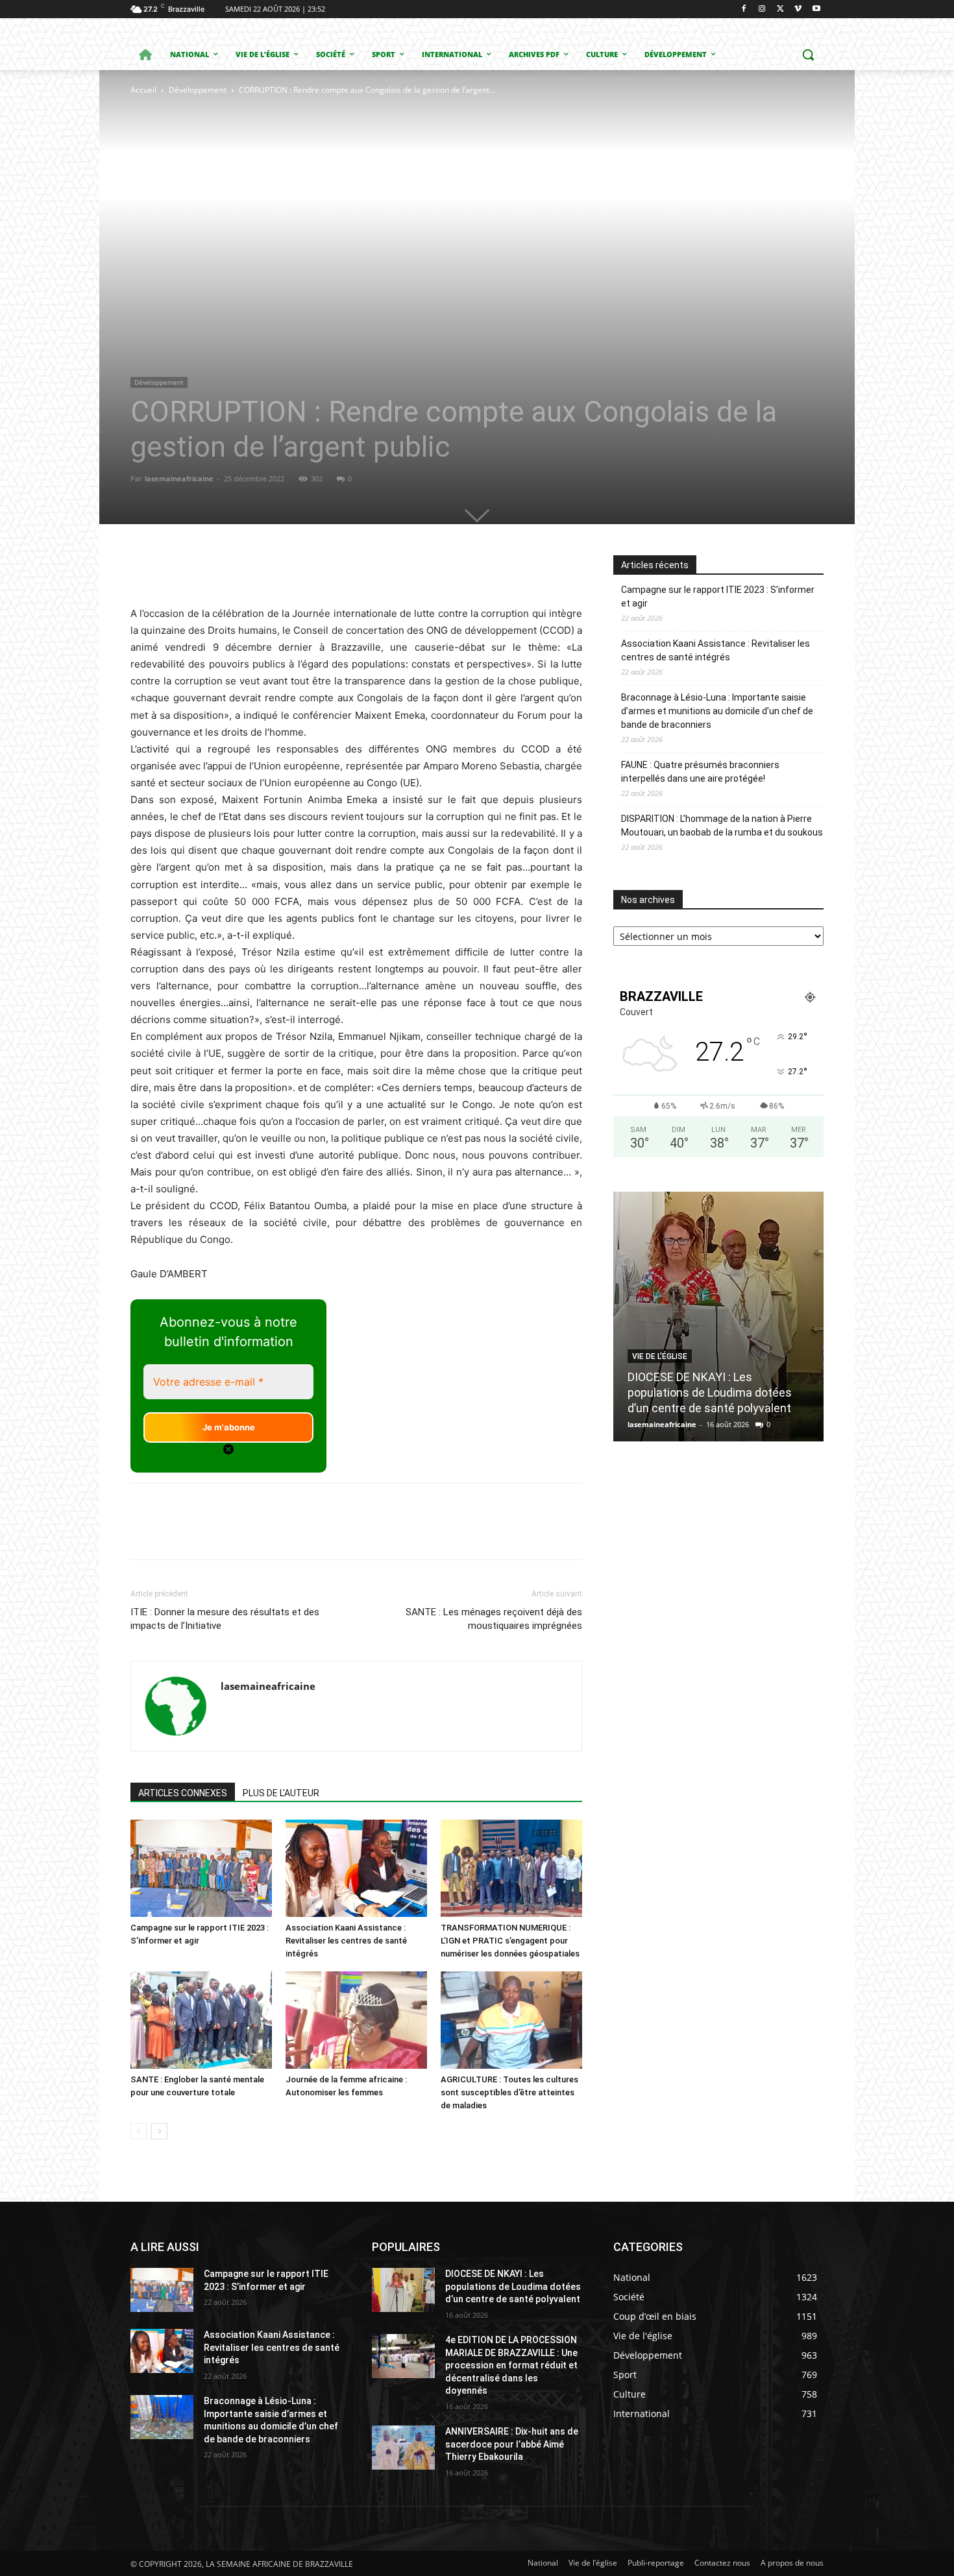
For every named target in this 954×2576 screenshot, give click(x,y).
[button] (808, 54)
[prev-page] (139, 2131)
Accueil (143, 90)
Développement (198, 90)
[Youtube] (816, 9)
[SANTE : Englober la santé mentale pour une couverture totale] (201, 2020)
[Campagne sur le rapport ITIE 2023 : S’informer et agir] (201, 1868)
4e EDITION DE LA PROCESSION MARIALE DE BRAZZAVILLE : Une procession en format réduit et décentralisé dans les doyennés (511, 2365)
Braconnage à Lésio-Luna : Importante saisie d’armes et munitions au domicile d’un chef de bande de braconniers (717, 711)
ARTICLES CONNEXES (183, 1793)
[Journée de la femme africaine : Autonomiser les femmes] (356, 2020)
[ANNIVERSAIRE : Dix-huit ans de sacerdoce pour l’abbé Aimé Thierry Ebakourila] (403, 2448)
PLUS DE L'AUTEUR (281, 1793)
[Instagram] (762, 9)
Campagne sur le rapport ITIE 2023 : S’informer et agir (718, 596)
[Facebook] (744, 9)
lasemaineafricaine (179, 478)
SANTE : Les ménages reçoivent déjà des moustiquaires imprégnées (494, 1619)
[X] (780, 9)
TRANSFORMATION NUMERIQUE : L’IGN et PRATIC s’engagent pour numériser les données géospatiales (510, 1941)
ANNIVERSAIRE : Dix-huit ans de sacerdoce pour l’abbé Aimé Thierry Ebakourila (512, 2444)
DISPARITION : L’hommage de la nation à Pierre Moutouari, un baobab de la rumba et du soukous (722, 825)
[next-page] (159, 2131)
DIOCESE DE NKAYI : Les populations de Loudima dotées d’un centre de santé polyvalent (710, 1392)
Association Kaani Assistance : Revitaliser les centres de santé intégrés (346, 1941)
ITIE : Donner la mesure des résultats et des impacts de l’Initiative (225, 1619)
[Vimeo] (798, 9)
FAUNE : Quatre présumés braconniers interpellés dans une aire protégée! (700, 772)
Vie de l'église (660, 1356)
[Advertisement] (313, 195)
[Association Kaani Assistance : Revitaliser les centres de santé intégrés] (356, 1868)
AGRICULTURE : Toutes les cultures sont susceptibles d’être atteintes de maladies (509, 2092)
